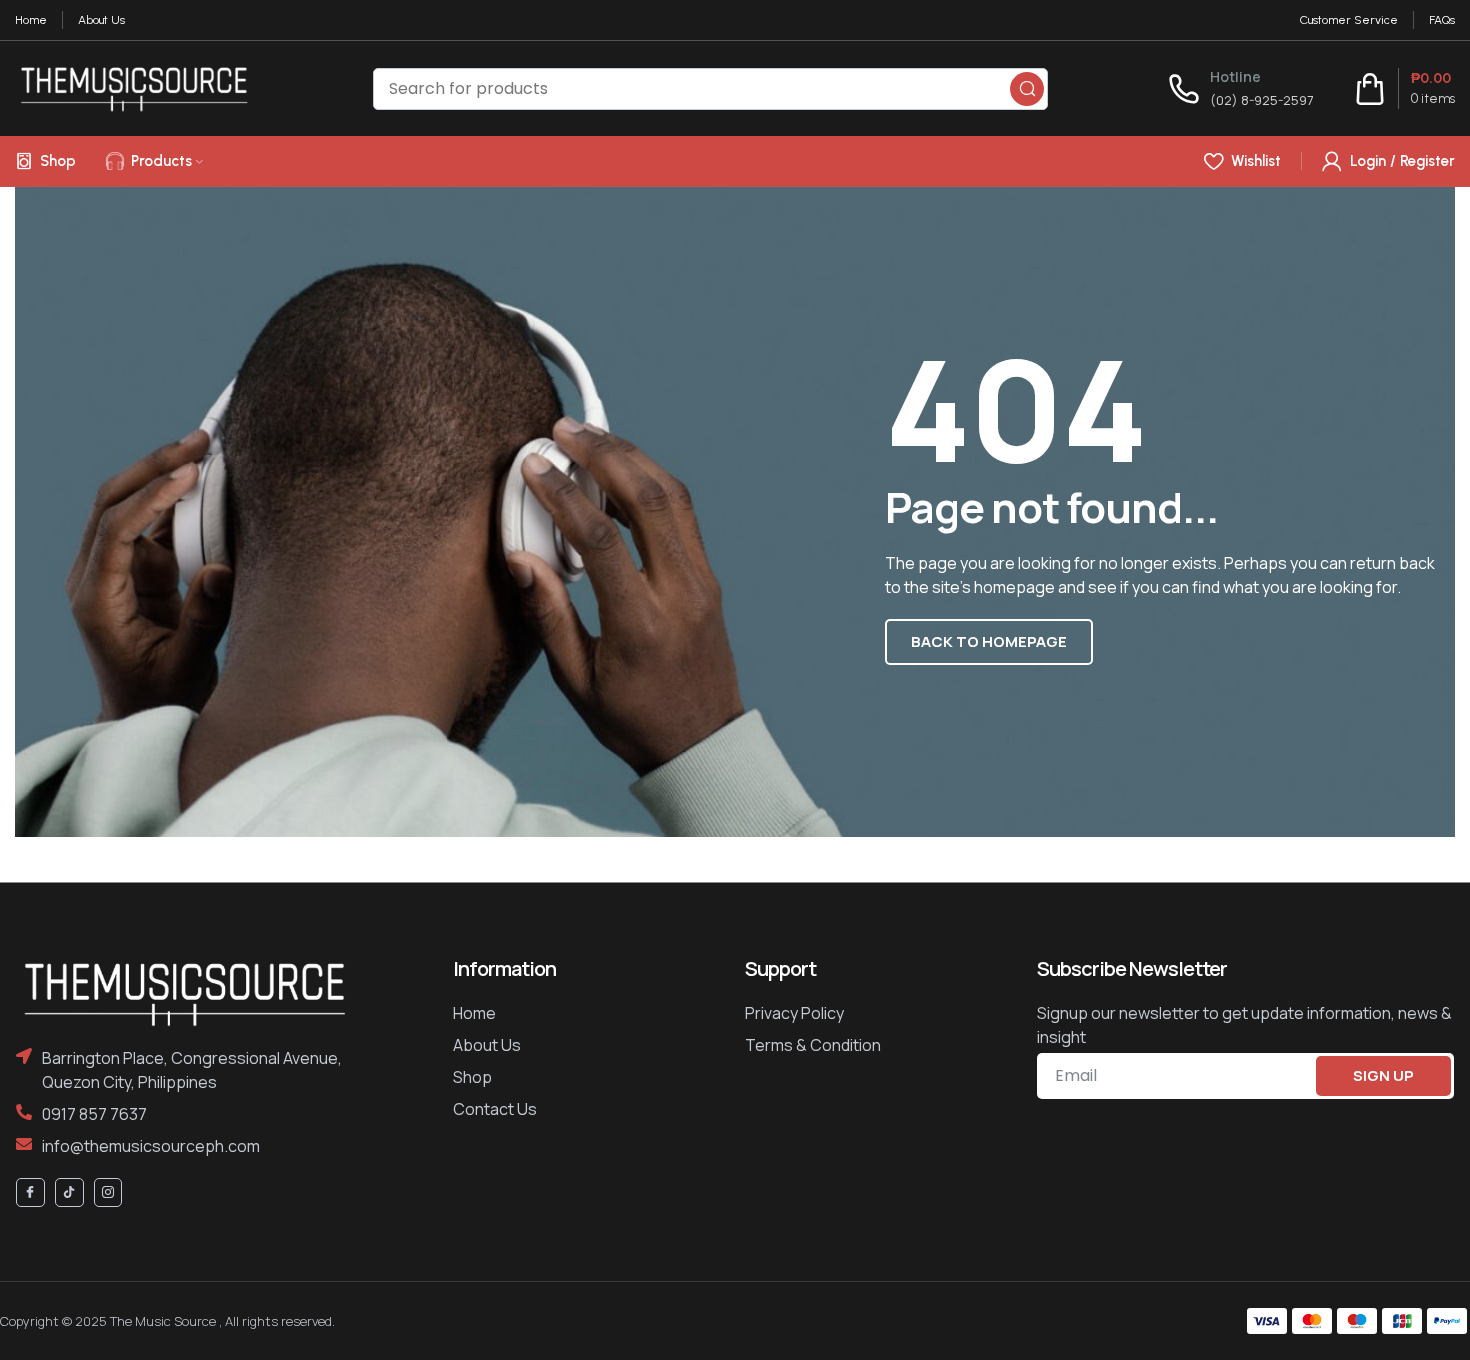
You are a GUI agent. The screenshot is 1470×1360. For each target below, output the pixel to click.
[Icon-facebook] (30, 1192)
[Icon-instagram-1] (108, 1192)
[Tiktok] (69, 1192)
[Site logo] (134, 87)
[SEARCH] (1027, 89)
